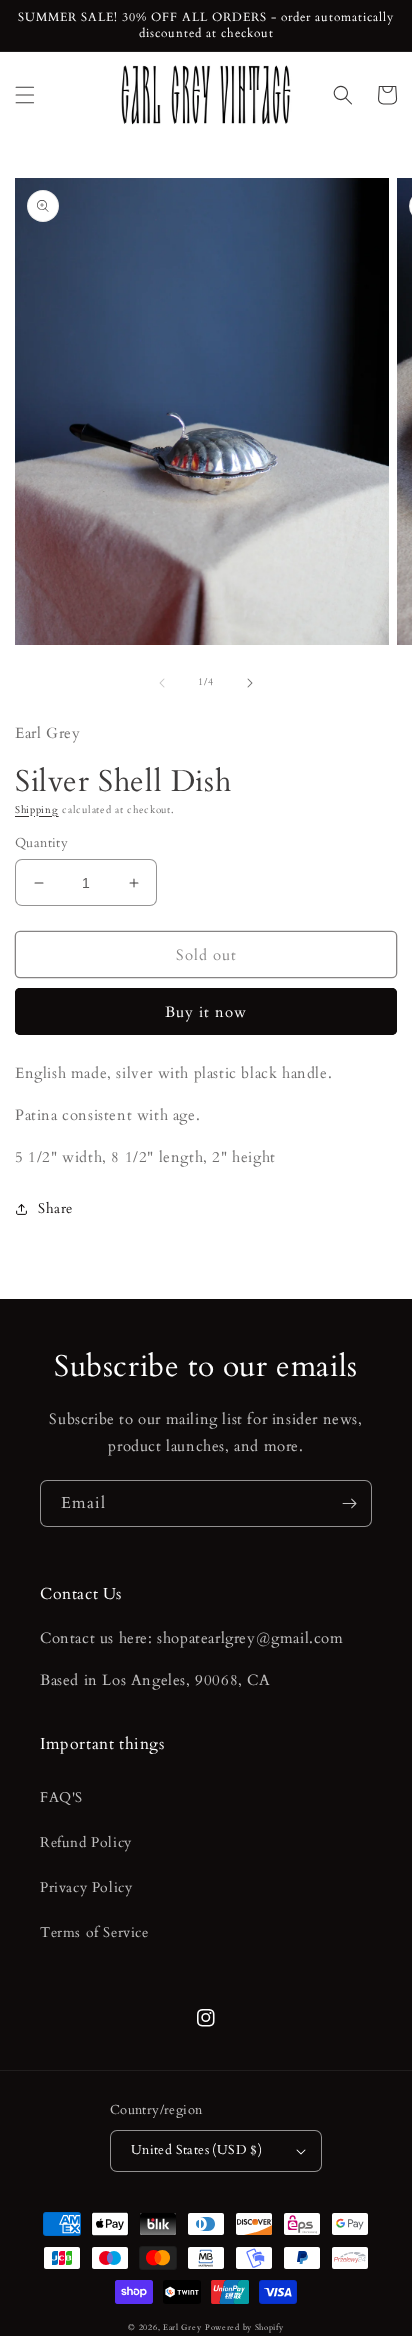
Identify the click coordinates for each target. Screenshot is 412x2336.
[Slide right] (250, 683)
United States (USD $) (196, 2150)
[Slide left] (162, 683)
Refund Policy (86, 1842)
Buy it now (206, 1012)
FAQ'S (61, 1797)
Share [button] (55, 1208)
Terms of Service (94, 1932)
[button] (25, 95)
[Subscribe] (349, 1503)
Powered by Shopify (244, 2327)
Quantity (41, 843)
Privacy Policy (86, 1887)
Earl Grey (182, 2327)
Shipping (37, 810)
